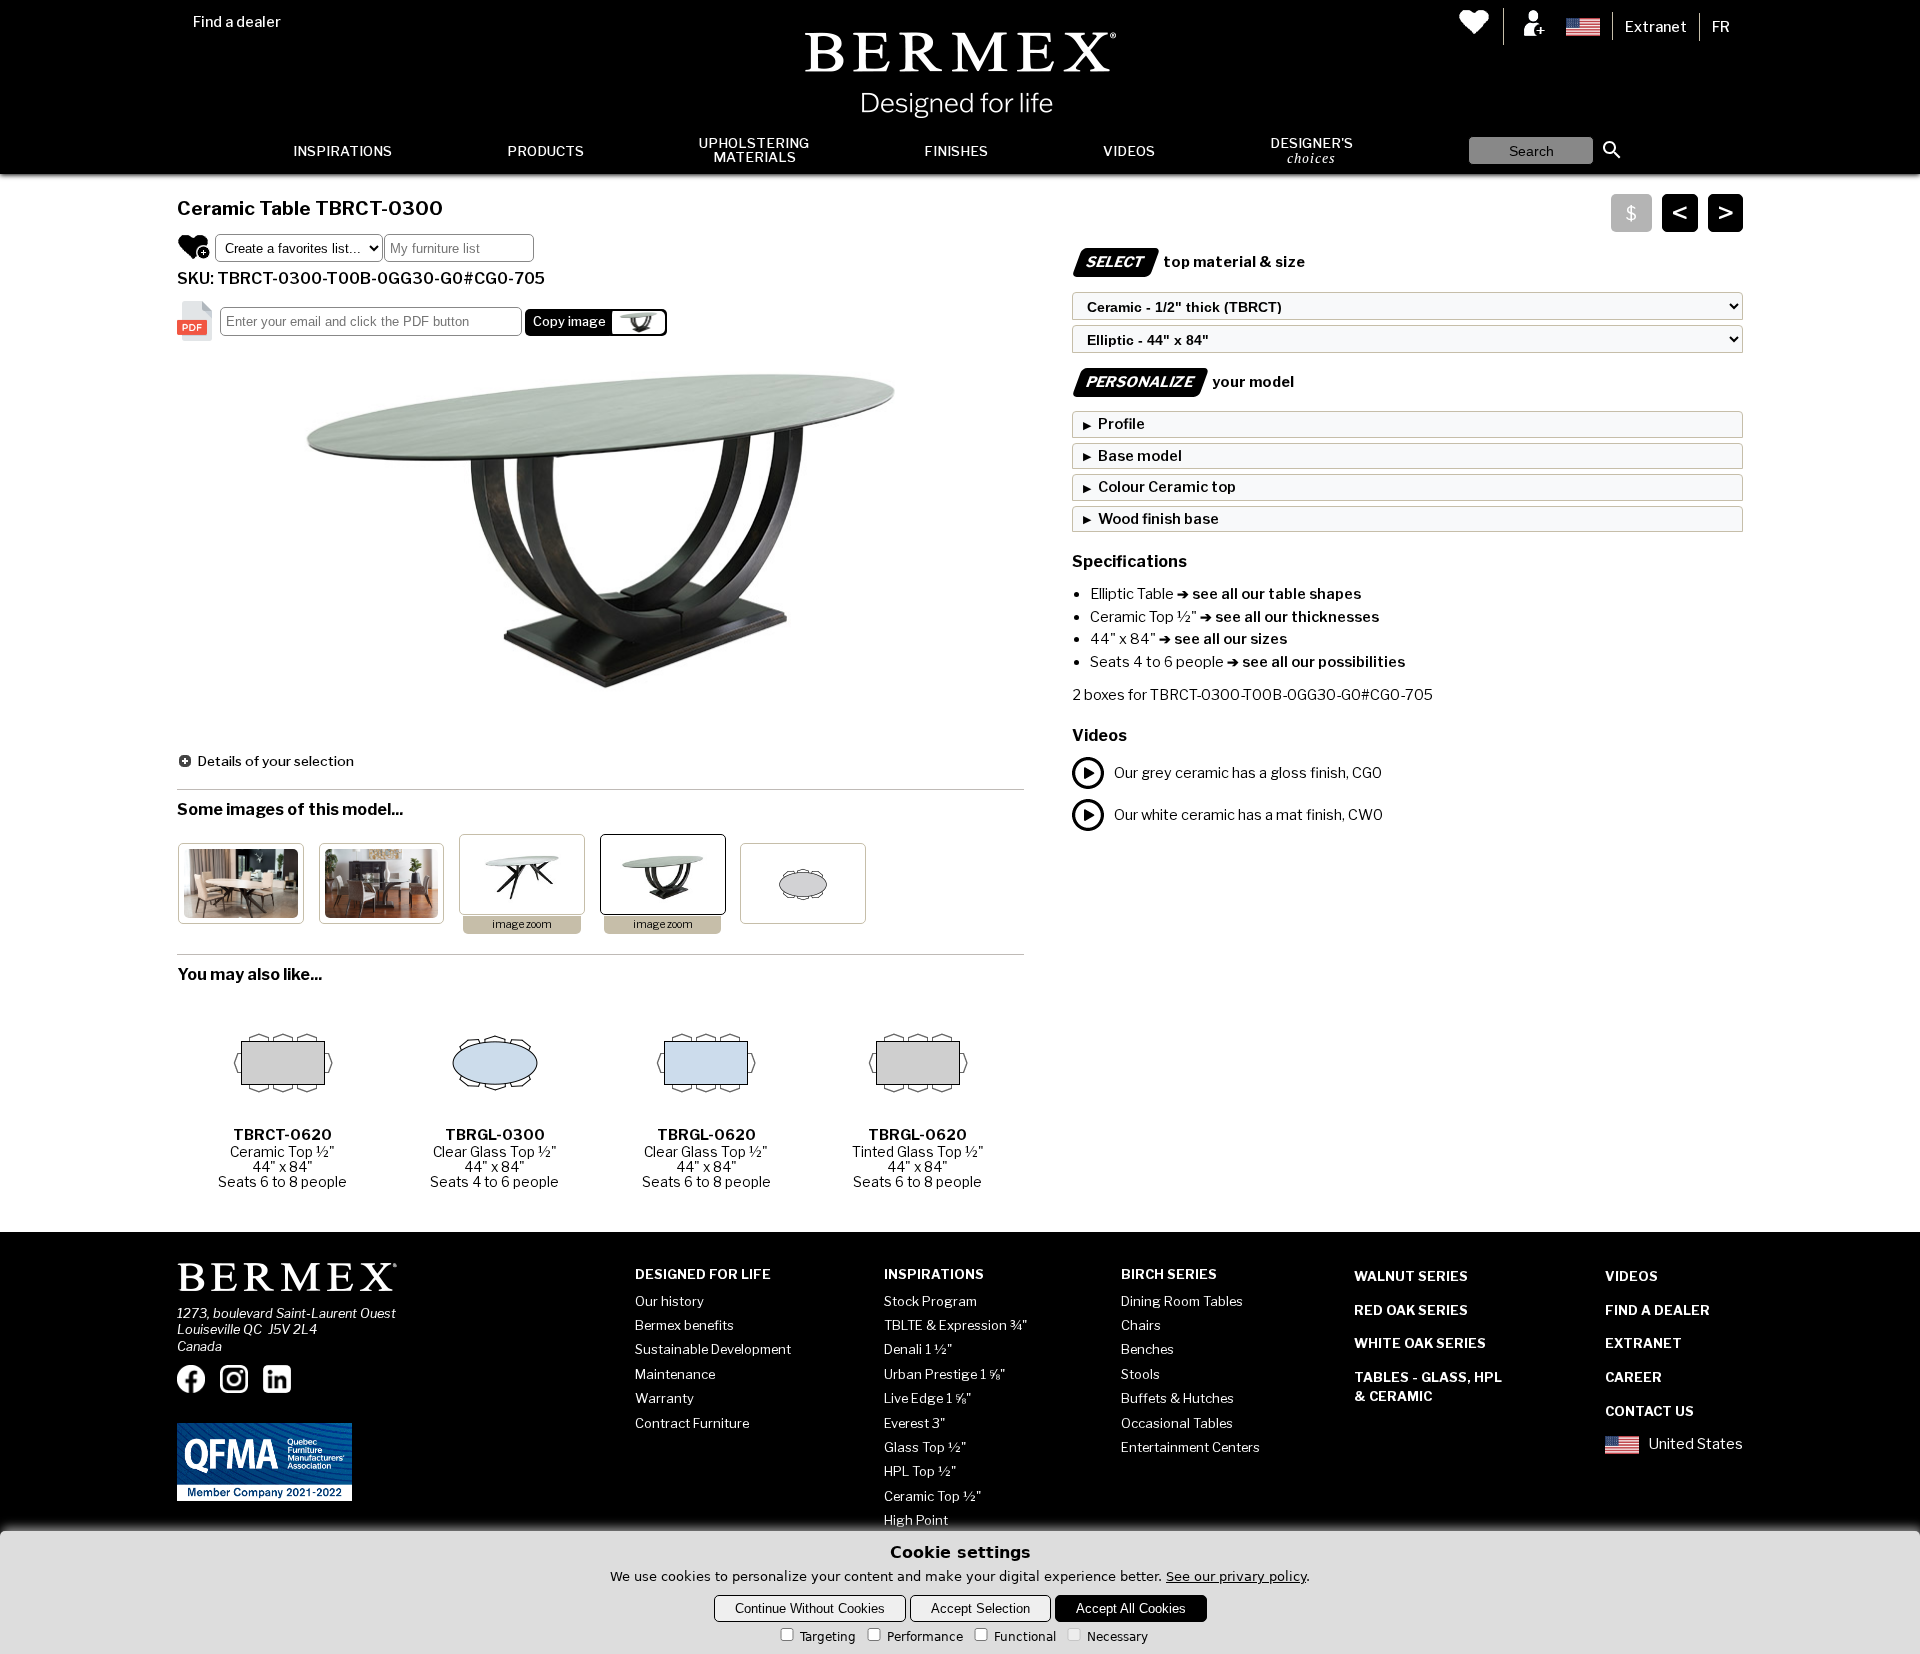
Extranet (1656, 27)
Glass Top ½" (925, 1447)
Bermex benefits (684, 1325)
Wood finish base (1158, 519)
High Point (916, 1520)
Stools (1140, 1374)
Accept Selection (980, 1608)
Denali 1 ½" (918, 1349)
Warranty (664, 1398)
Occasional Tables (1177, 1423)
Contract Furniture (692, 1423)
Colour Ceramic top (1167, 487)
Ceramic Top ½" (932, 1496)
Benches (1147, 1349)
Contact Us (1649, 1411)
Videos (1129, 151)
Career (1633, 1377)
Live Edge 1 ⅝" (927, 1398)
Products (545, 151)
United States (1696, 1444)
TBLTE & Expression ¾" (955, 1325)
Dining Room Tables (1182, 1301)
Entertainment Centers (1190, 1447)
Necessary (1117, 1637)
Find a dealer (237, 22)
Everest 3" (914, 1423)
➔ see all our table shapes (1267, 594)
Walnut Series (1411, 1276)
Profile (1121, 424)
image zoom (522, 924)
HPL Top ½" (920, 1471)
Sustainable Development (713, 1349)
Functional (1025, 1637)
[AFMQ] (264, 1497)
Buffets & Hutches (1177, 1398)
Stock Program (930, 1301)
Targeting (828, 1637)
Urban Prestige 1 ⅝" (944, 1374)
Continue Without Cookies (810, 1608)
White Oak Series (1420, 1343)
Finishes (956, 151)
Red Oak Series (1411, 1310)
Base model (1140, 456)
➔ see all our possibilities (1314, 662)
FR (1721, 27)
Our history (669, 1301)
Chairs (1141, 1325)
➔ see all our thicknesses (1289, 617)
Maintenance (675, 1374)
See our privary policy (1236, 1576)
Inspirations (342, 151)
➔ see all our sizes (1221, 639)
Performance (925, 1637)
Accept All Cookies (1131, 1608)
